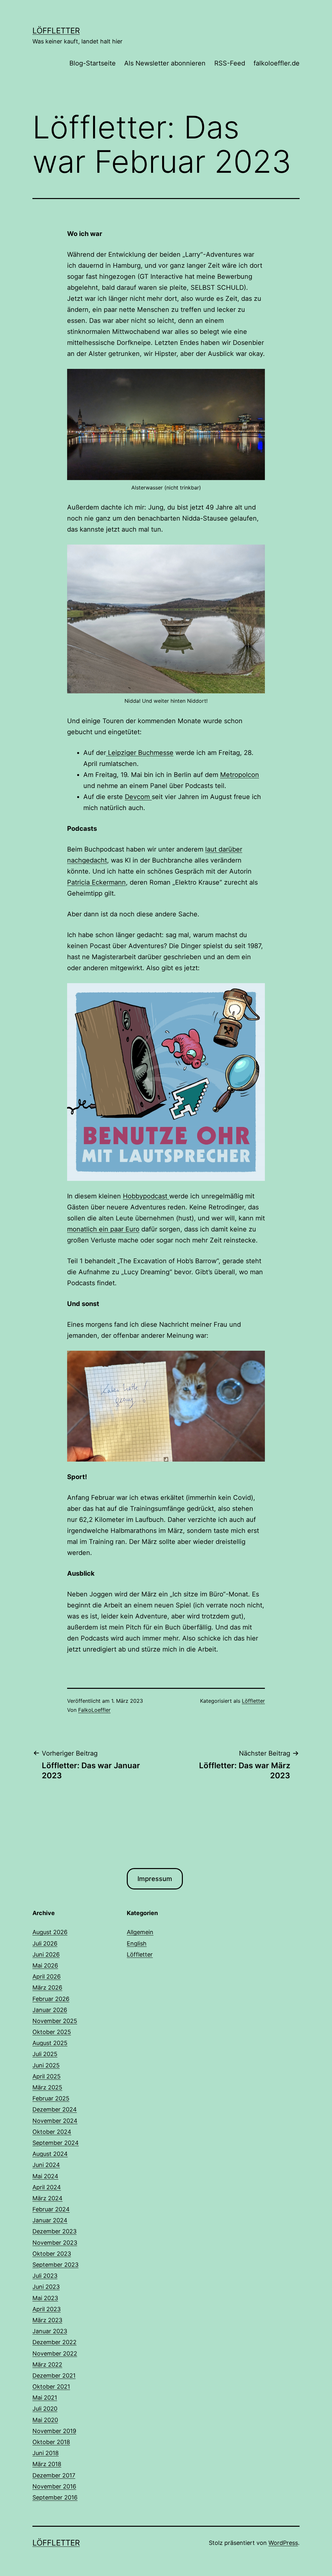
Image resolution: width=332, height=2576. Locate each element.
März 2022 (47, 2364)
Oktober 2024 (52, 2132)
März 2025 (47, 2087)
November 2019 (54, 2431)
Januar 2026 (50, 2010)
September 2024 (56, 2143)
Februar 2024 (51, 2209)
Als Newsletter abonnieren (165, 63)
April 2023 (47, 2309)
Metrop (231, 775)
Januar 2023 (50, 2331)
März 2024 (47, 2198)
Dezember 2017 (54, 2475)
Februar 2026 (51, 1999)
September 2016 (55, 2497)
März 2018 (47, 2464)
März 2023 (47, 2320)
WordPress (283, 2543)
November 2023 (55, 2243)
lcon (253, 775)
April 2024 (47, 2187)
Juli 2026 (45, 1943)
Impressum (155, 1879)
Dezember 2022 (54, 2342)
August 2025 (50, 2043)
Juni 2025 (46, 2065)
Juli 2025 (45, 2054)
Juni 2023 (46, 2287)
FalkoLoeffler (94, 1710)
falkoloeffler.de (277, 63)
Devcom (138, 797)
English (137, 1943)
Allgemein (140, 1932)
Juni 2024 (46, 2165)
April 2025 (47, 2076)
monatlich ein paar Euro (103, 1229)
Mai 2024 (45, 2176)
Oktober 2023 (52, 2254)
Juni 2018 (46, 2453)
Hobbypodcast (146, 1196)
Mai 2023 (45, 2298)
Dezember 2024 (55, 2109)
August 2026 (50, 1932)
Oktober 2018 (51, 2442)
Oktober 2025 (52, 2032)
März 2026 (47, 1988)
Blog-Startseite (93, 63)
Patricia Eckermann (96, 882)
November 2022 (55, 2353)
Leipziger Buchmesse (140, 753)
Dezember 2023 (54, 2231)
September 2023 (55, 2265)
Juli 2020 (45, 2409)
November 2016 (54, 2486)
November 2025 (55, 2021)
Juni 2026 (46, 1954)
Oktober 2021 (51, 2387)
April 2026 (47, 1976)
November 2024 (55, 2121)
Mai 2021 (45, 2398)
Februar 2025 (51, 2098)
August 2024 (50, 2154)
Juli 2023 (45, 2276)
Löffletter (56, 31)
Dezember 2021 (54, 2376)
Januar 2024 (50, 2220)
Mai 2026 (45, 1965)
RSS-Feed (230, 63)
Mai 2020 (45, 2420)
